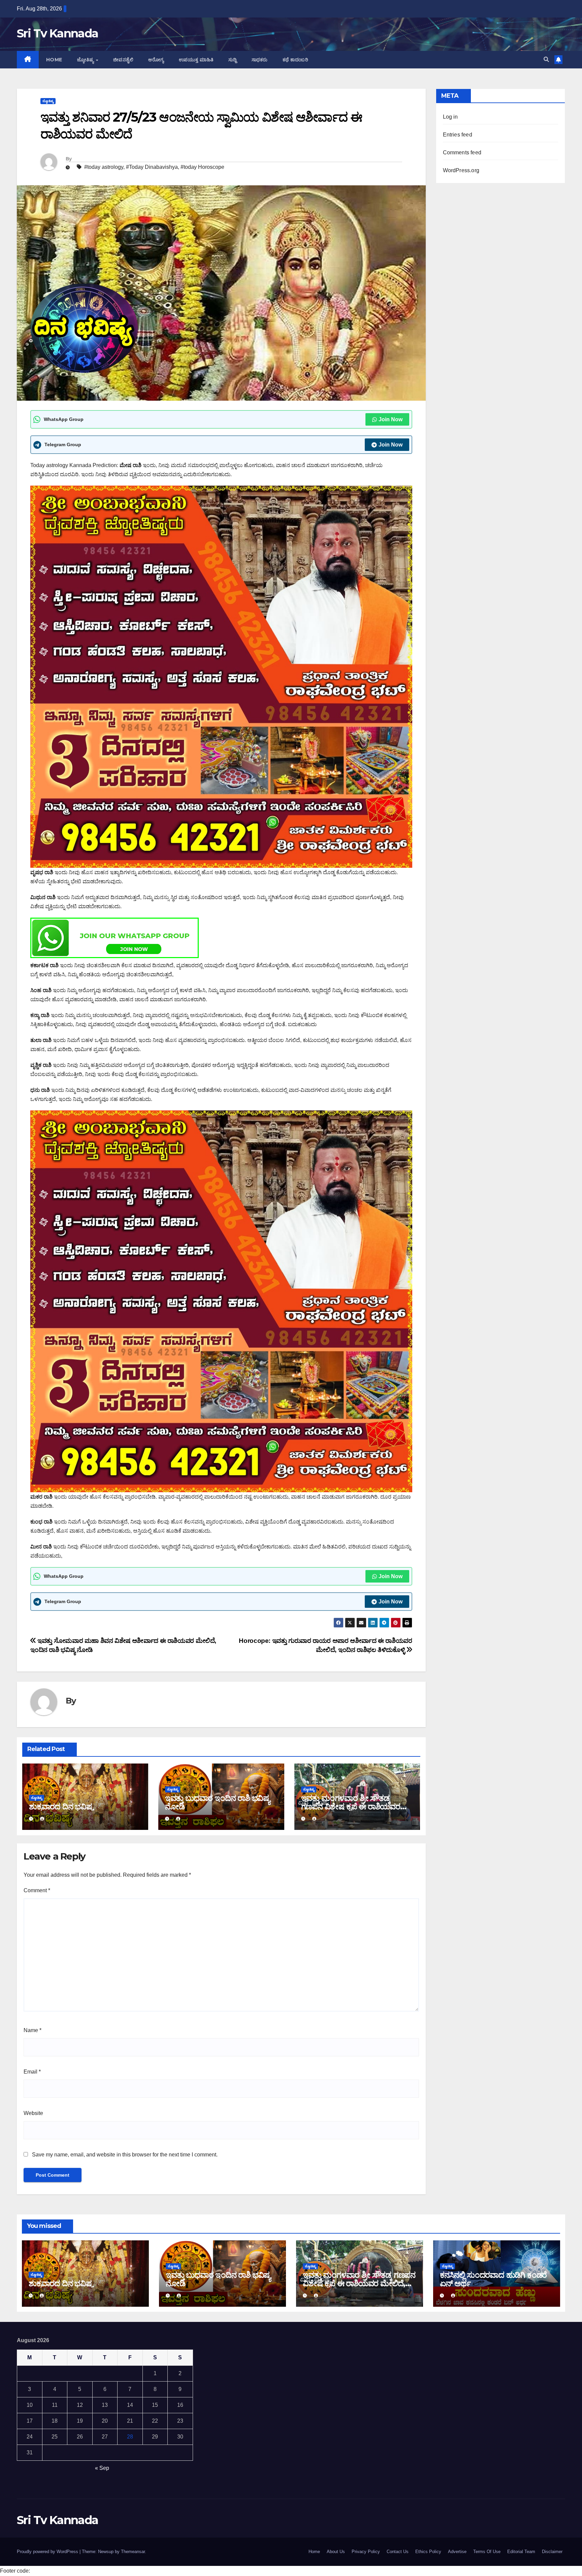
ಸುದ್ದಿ (233, 60)
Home (54, 60)
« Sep (102, 2468)
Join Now (391, 419)
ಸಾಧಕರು (260, 60)
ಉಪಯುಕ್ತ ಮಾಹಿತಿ (196, 60)
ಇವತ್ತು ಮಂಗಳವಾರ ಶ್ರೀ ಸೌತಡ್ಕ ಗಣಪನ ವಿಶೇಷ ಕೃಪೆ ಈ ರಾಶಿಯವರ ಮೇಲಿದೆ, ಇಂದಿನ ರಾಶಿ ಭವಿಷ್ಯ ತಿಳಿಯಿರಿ (355, 1806)
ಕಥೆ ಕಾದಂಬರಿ (296, 60)
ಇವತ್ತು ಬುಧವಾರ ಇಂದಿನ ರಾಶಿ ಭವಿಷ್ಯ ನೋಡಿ (217, 1802)
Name (33, 2030)
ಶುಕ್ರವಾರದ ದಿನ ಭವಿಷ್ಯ (61, 1806)
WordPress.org (461, 170)
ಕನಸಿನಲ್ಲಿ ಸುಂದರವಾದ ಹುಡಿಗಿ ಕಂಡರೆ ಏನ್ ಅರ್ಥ (493, 2279)
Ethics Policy (428, 2552)
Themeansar (133, 2552)
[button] (546, 59)
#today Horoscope (202, 167)
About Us (336, 2552)
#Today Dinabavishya (152, 167)
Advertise (457, 2552)
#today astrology (104, 167)
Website (33, 2113)
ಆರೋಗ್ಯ (156, 60)
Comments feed (462, 152)
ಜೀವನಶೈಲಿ (123, 60)
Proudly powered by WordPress (48, 2552)
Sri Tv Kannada (57, 33)
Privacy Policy (366, 2552)
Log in (450, 117)
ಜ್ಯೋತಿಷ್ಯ (86, 60)
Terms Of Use (487, 2552)
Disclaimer (552, 2552)
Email (32, 2072)
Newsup (106, 2552)
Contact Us (398, 2552)
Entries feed (458, 135)
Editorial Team (521, 2552)
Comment (37, 1890)
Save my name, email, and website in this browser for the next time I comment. (125, 2155)
